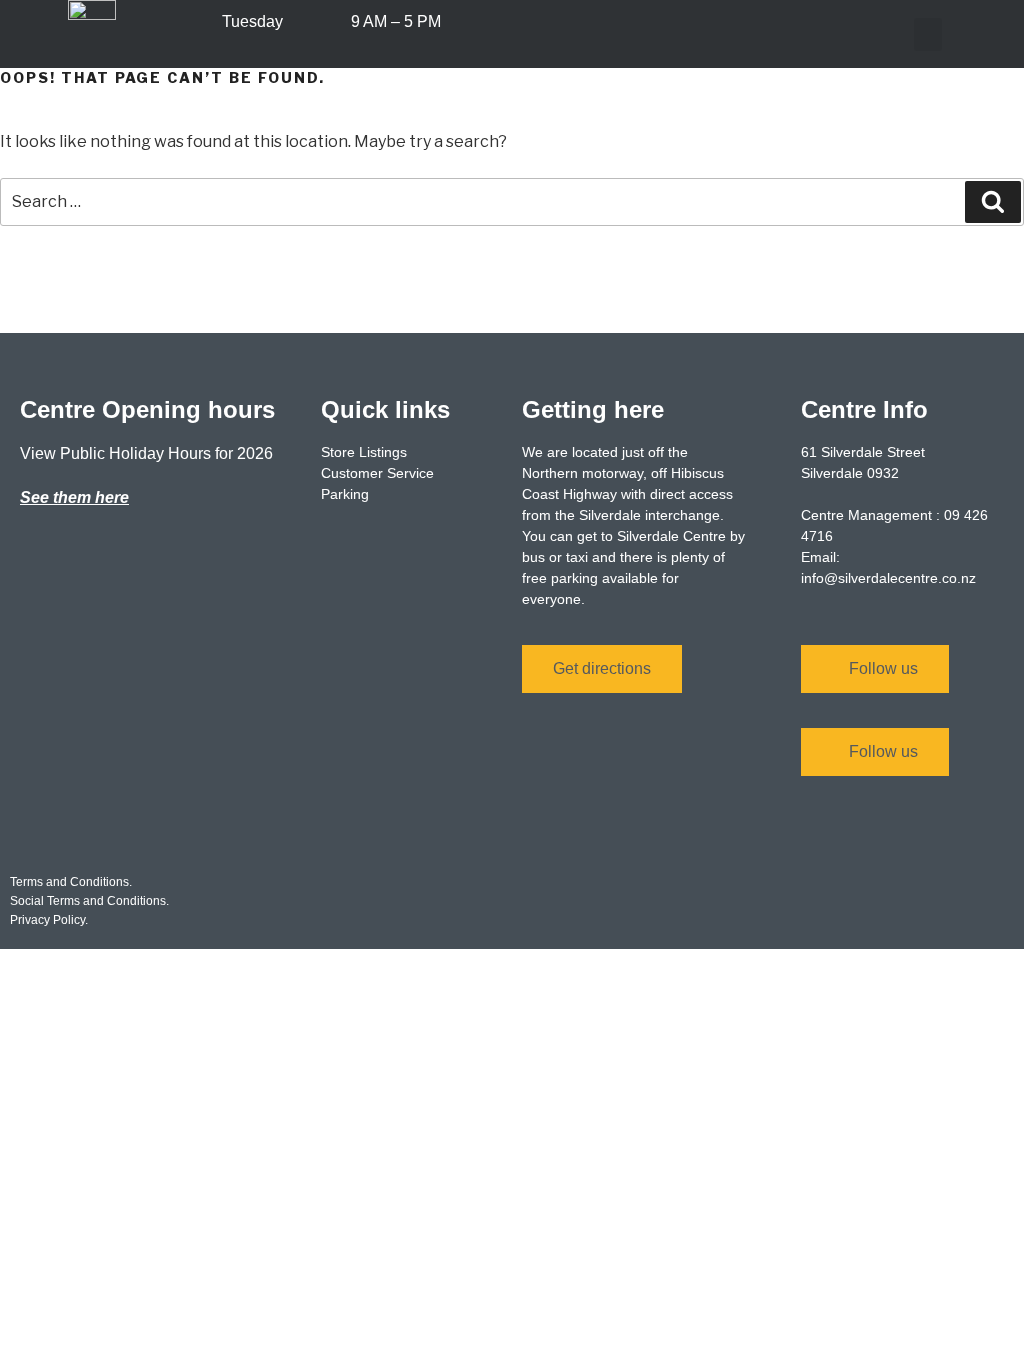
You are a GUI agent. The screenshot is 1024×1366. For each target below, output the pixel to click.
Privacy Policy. (49, 920)
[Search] (993, 202)
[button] (928, 34)
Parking (345, 494)
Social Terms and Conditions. (89, 901)
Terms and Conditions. (71, 882)
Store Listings (364, 452)
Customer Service (377, 473)
